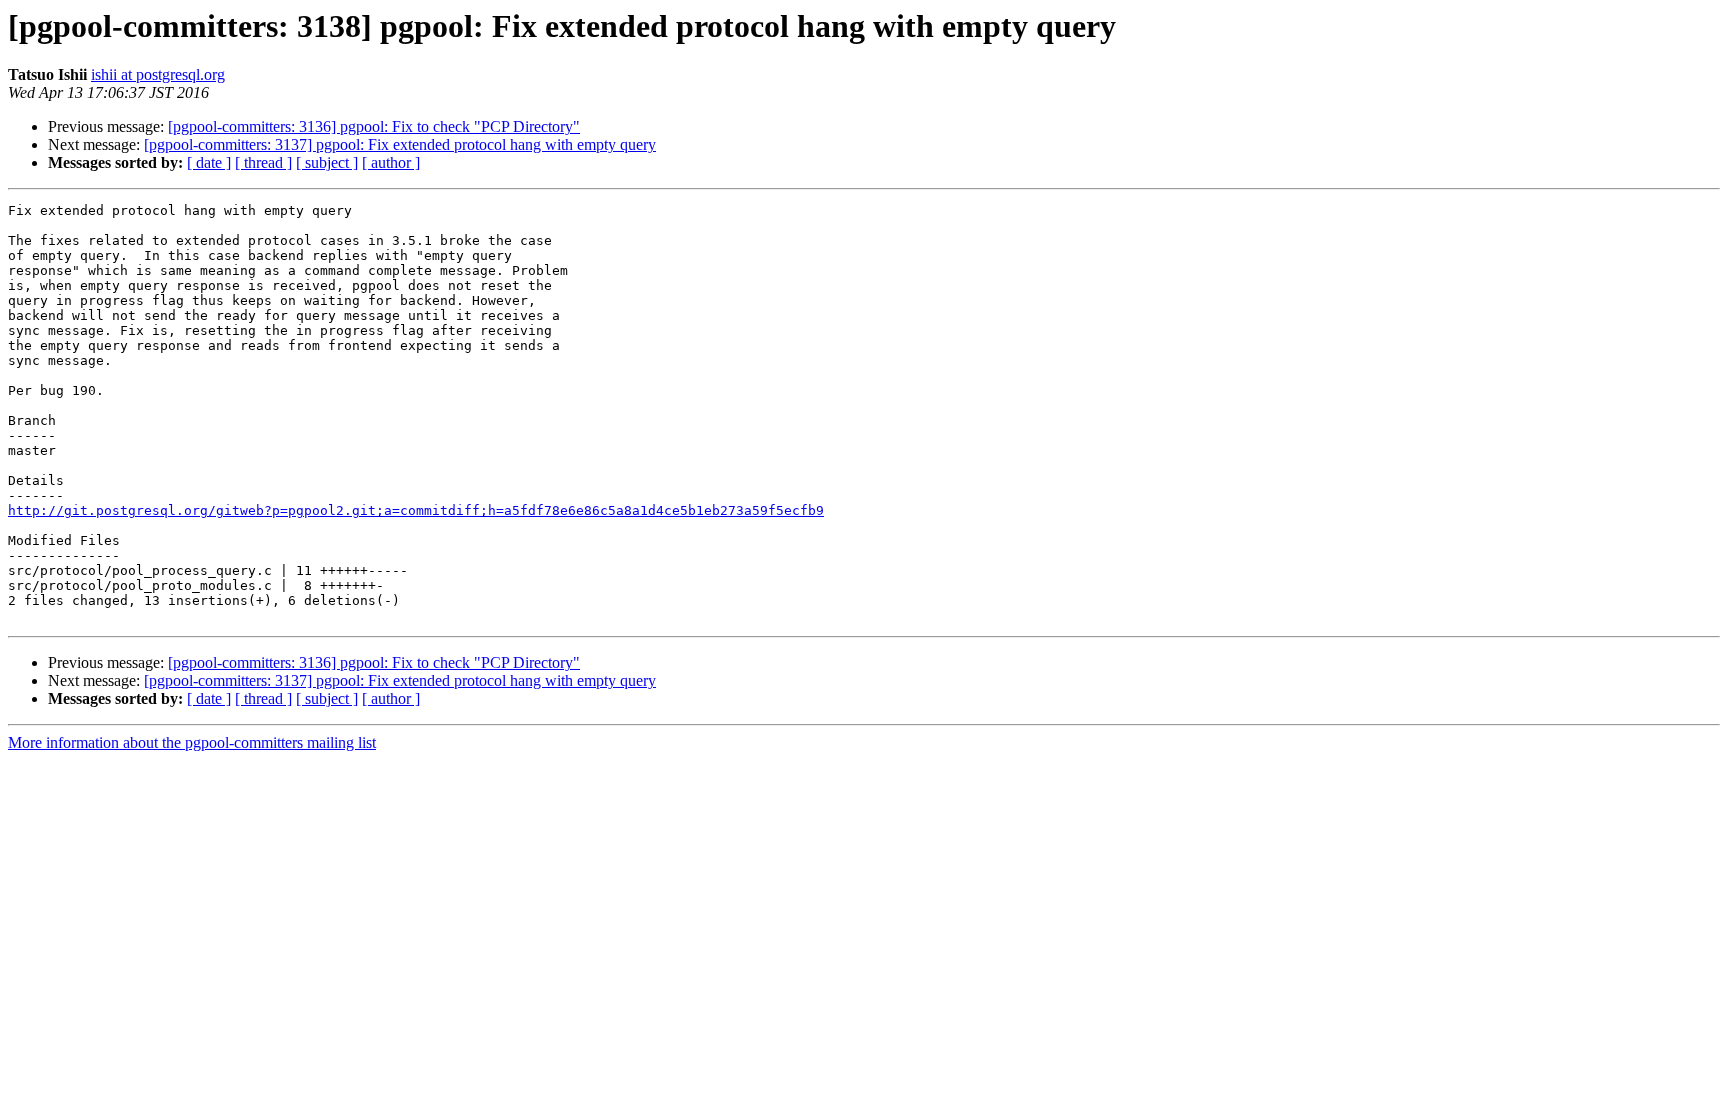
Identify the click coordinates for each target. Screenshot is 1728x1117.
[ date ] (209, 162)
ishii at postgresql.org (158, 74)
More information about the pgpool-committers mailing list (192, 742)
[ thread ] (263, 162)
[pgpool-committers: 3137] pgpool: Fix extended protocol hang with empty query (400, 144)
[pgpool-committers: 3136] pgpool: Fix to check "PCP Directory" (374, 126)
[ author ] (391, 162)
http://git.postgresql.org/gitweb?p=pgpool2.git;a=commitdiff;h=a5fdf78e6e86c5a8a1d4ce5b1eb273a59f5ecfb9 (416, 510)
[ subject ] (327, 162)
